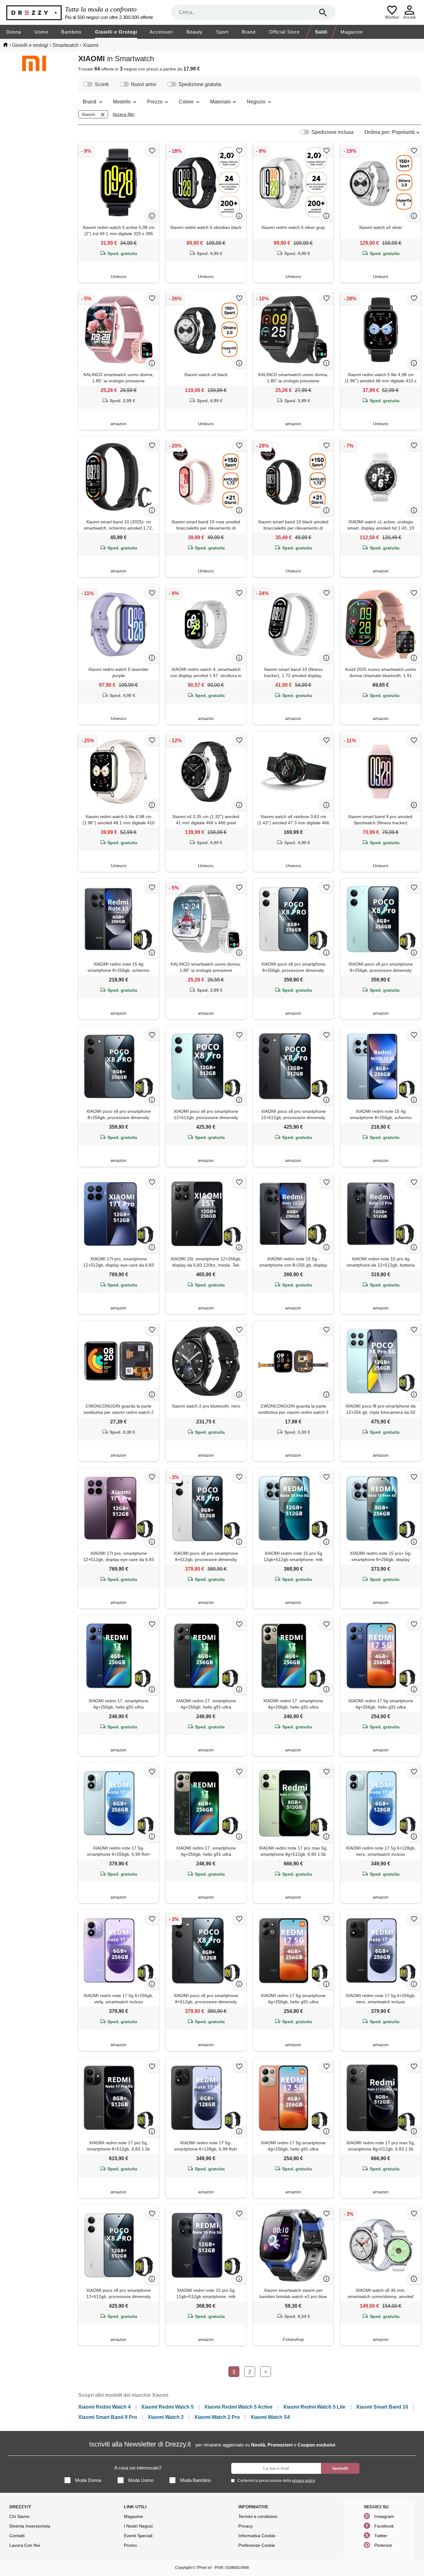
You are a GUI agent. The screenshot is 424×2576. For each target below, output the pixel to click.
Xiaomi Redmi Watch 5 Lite (314, 2407)
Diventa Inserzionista (30, 2526)
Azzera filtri (124, 114)
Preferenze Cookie (257, 2545)
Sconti (102, 84)
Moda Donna (88, 2480)
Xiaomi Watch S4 (270, 2417)
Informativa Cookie (257, 2536)
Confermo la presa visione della (276, 2481)
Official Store (284, 32)
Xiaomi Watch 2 (166, 2417)
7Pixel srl (204, 2568)
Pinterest (383, 2545)
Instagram (384, 2516)
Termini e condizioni (258, 2516)
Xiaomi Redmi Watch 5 (167, 2407)
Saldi (321, 32)
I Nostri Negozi (138, 2526)
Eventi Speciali (138, 2536)
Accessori (161, 32)
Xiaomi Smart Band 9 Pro (108, 2417)
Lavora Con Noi (25, 2545)
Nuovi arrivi (144, 84)
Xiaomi (88, 114)
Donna (14, 32)
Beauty (195, 32)
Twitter (381, 2536)
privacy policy (304, 2481)
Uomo (41, 32)
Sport (222, 32)
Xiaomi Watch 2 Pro (217, 2417)
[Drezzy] (34, 13)
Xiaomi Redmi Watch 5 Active (238, 2407)
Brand (249, 32)
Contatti (17, 2536)
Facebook (384, 2526)
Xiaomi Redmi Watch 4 (104, 2407)
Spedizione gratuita (200, 84)
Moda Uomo (141, 2480)
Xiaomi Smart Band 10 (382, 2407)
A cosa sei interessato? (138, 2468)
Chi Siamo (19, 2516)
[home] (5, 45)
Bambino (71, 32)
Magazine (352, 32)
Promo (130, 2545)
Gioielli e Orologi (116, 32)
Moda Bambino (195, 2480)
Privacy (246, 2526)
